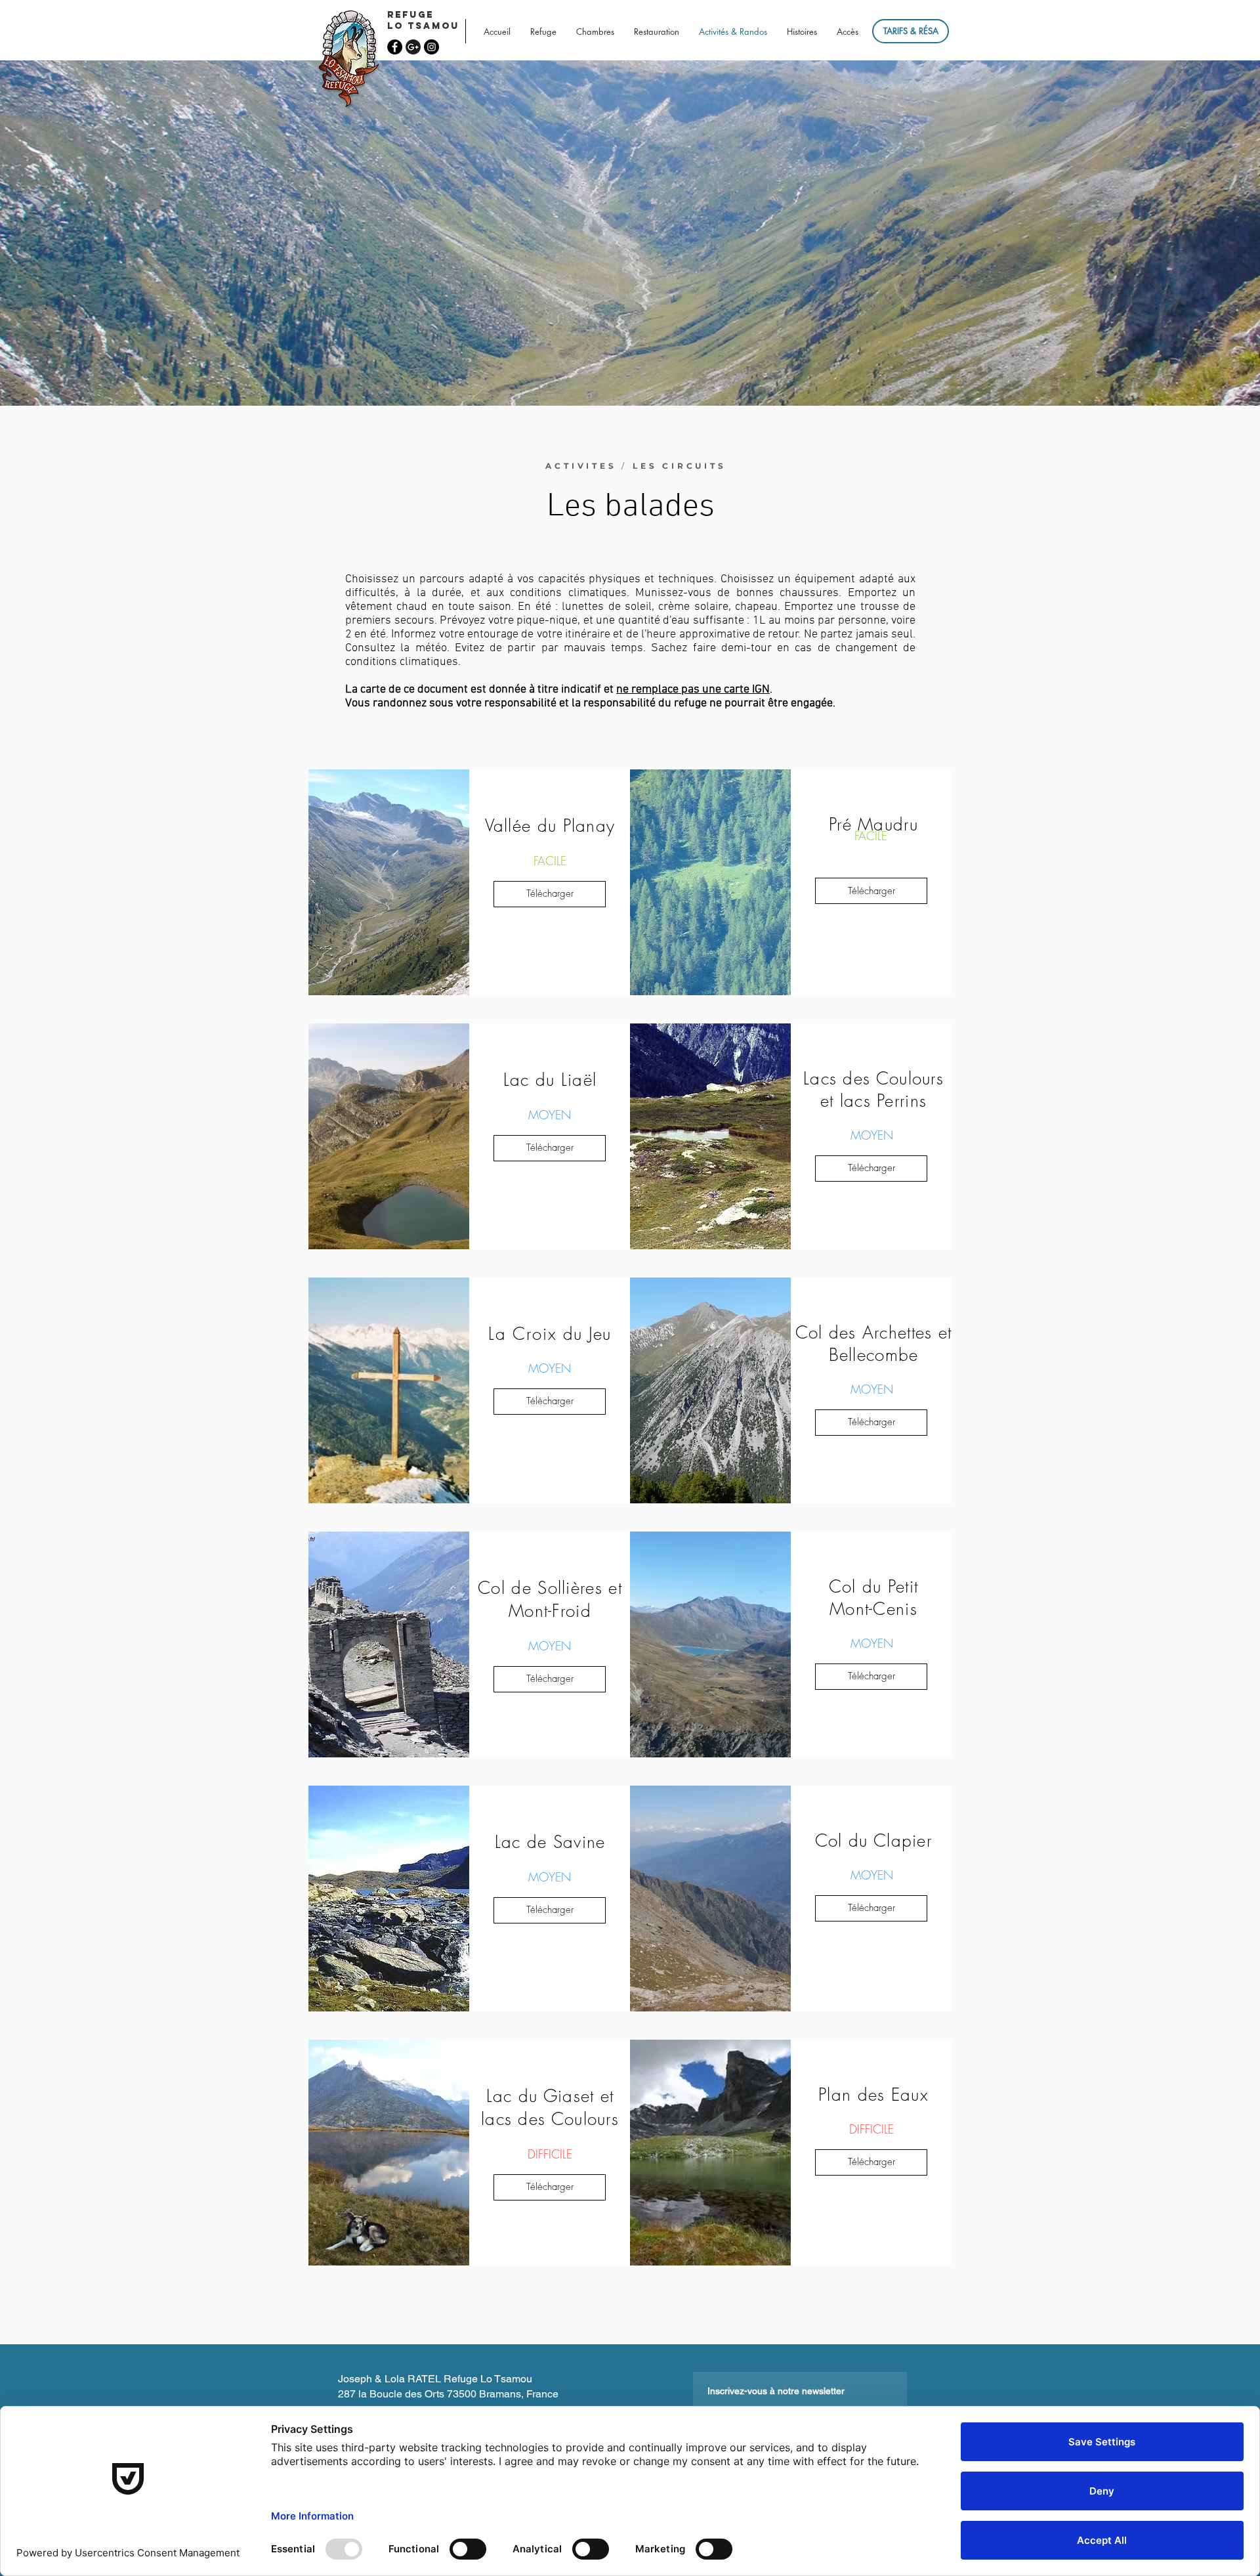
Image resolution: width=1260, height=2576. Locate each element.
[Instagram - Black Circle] (431, 47)
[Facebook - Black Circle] (395, 47)
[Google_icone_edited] (413, 47)
